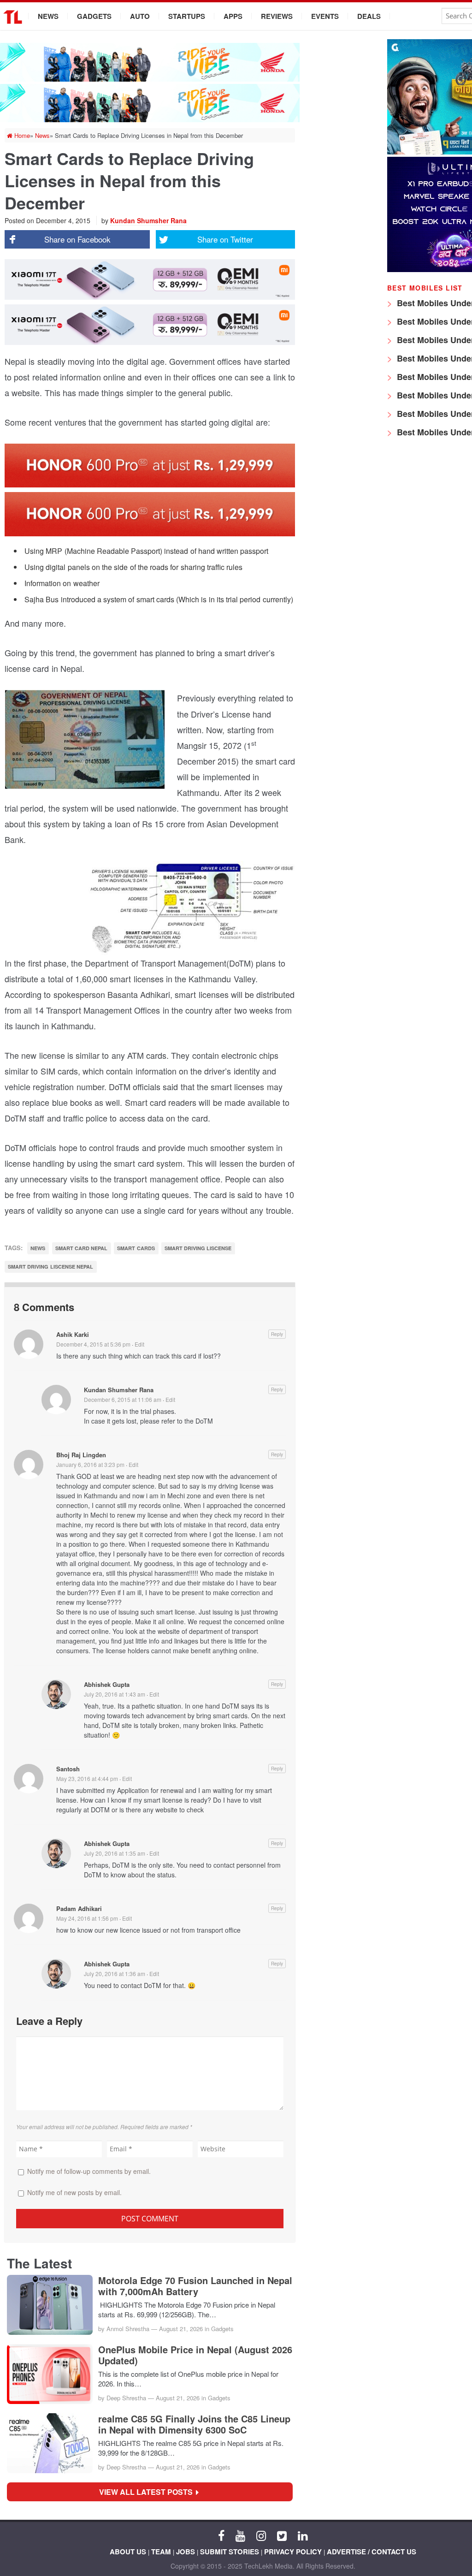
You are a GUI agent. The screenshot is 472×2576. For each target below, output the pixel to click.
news (38, 1248)
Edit (139, 1344)
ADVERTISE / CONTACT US (372, 2552)
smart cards (136, 1248)
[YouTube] (240, 2535)
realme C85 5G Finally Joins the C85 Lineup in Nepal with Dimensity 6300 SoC (194, 2424)
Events (325, 16)
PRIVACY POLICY (293, 2552)
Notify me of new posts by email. (74, 2192)
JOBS (186, 2552)
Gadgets (94, 16)
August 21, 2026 (181, 2329)
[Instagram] (261, 2535)
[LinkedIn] (303, 2535)
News (48, 16)
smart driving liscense (198, 1248)
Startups (187, 16)
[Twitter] (282, 2535)
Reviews (277, 16)
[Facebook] (221, 2535)
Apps (233, 16)
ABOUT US (128, 2552)
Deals (369, 16)
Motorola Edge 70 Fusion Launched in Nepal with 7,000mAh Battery (195, 2286)
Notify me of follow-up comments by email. (89, 2171)
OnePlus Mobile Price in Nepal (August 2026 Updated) (195, 2355)
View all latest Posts (149, 2492)
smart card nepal (82, 1248)
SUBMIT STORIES (230, 2552)
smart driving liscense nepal (50, 1267)
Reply (277, 1334)
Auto (140, 16)
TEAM (161, 2552)
